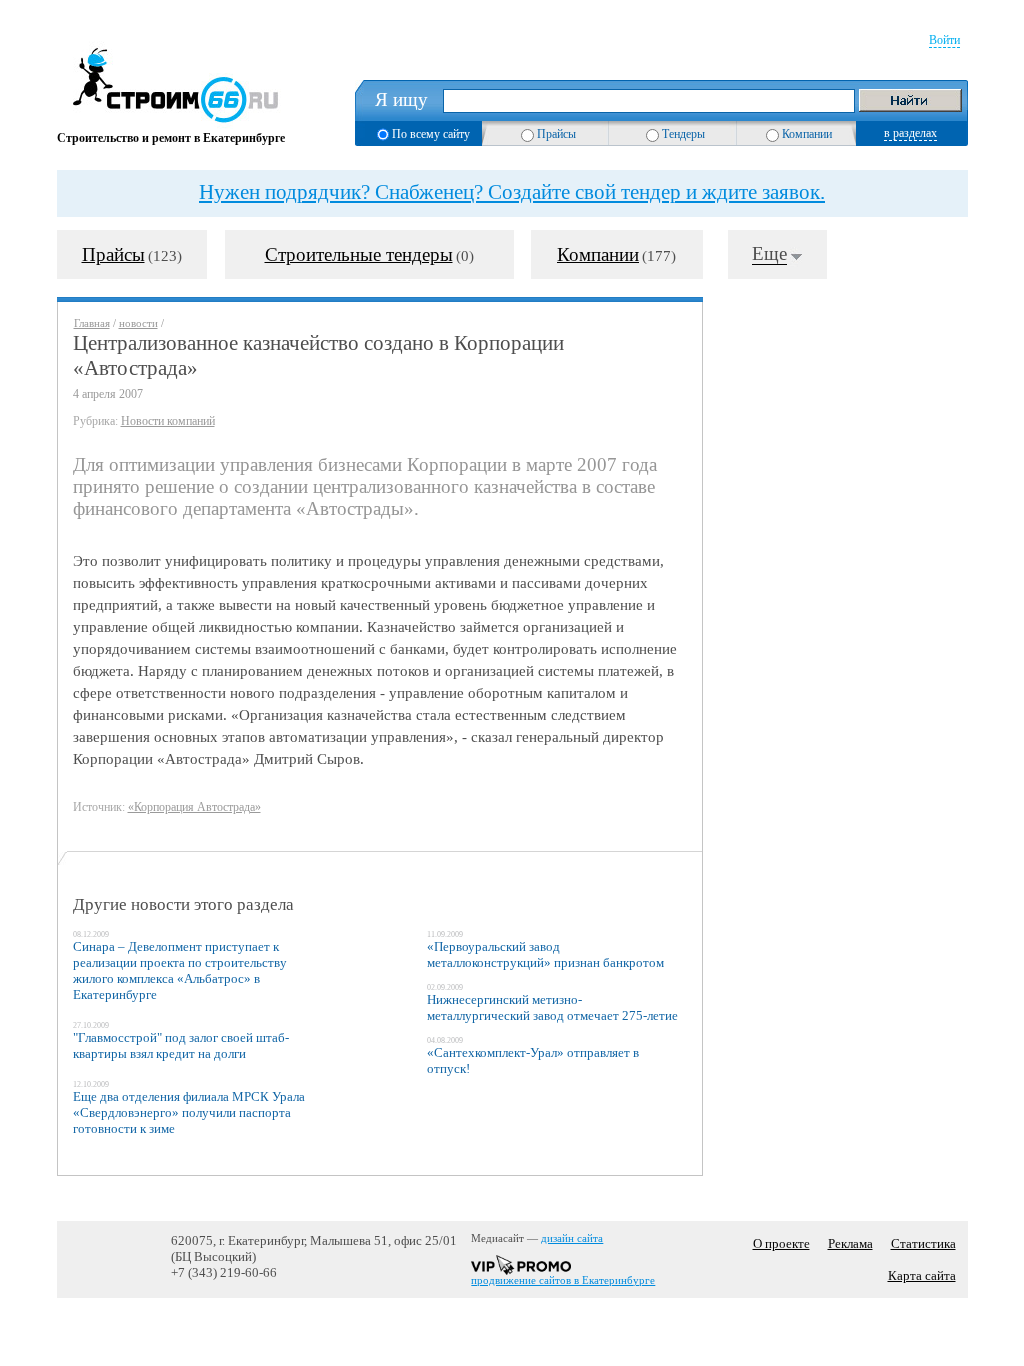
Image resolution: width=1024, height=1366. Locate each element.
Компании (807, 134)
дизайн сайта (572, 1238)
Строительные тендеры (359, 254)
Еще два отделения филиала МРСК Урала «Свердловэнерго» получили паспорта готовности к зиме (189, 1112)
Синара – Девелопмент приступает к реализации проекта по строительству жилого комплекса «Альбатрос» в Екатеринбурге (180, 970)
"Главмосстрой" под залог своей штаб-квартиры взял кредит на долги (181, 1045)
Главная (92, 323)
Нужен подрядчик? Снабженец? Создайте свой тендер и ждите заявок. (512, 192)
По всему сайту (431, 134)
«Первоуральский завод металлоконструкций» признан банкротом (545, 954)
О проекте (781, 1243)
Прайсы (556, 134)
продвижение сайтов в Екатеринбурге (563, 1280)
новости (138, 323)
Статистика (923, 1243)
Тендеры (683, 134)
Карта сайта (922, 1275)
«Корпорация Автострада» (194, 807)
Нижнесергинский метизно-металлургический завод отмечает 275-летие (552, 1007)
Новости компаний (168, 421)
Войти (944, 40)
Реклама (850, 1243)
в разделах (910, 133)
